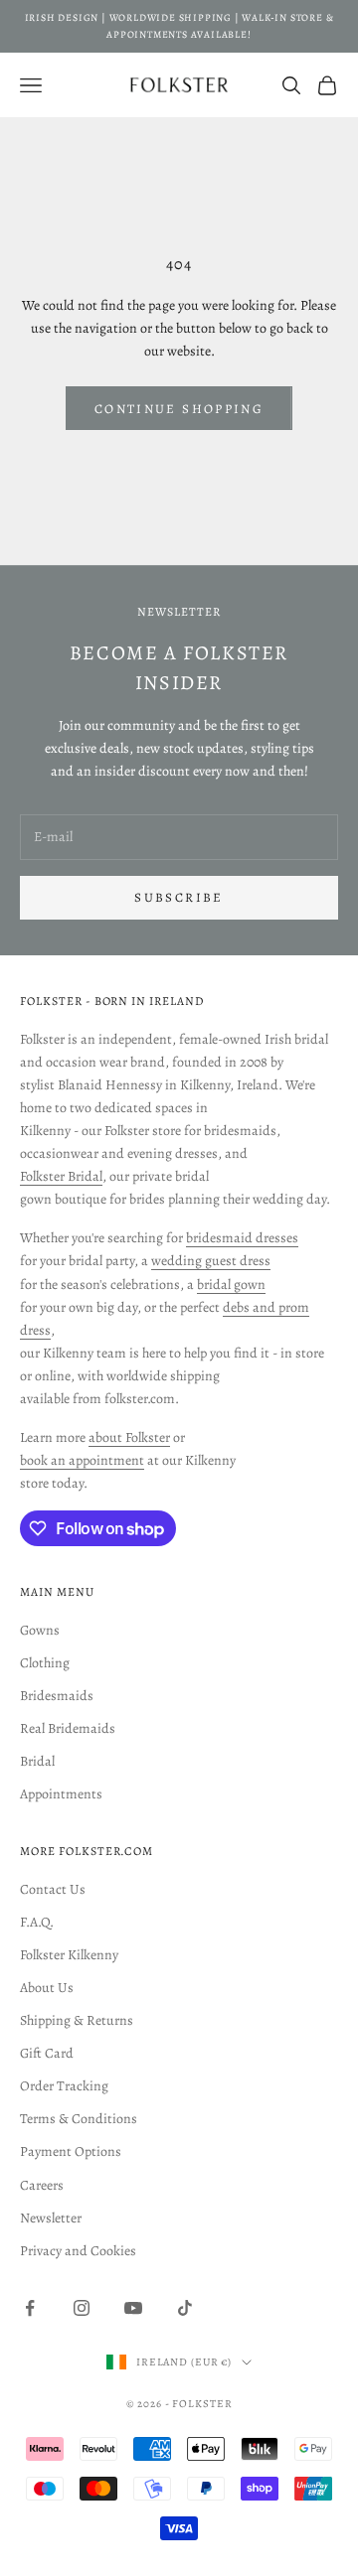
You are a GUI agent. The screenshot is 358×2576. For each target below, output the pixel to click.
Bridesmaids (57, 1696)
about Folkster (129, 1437)
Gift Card (47, 2053)
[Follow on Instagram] (82, 2308)
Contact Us (53, 1889)
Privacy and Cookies (78, 2251)
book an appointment (82, 1460)
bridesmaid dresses (242, 1238)
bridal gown (231, 1285)
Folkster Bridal (61, 1176)
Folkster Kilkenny (69, 1955)
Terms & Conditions (79, 2119)
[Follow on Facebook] (30, 2308)
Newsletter (51, 2218)
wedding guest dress (211, 1261)
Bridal (37, 1761)
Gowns (40, 1630)
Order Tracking (64, 2086)
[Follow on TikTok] (185, 2308)
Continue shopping (179, 409)
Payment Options (71, 2151)
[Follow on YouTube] (133, 2308)
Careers (42, 2185)
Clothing (45, 1663)
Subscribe (179, 897)
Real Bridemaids (68, 1728)
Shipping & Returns (77, 2020)
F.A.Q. (37, 1922)
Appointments (61, 1794)
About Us (47, 1988)
